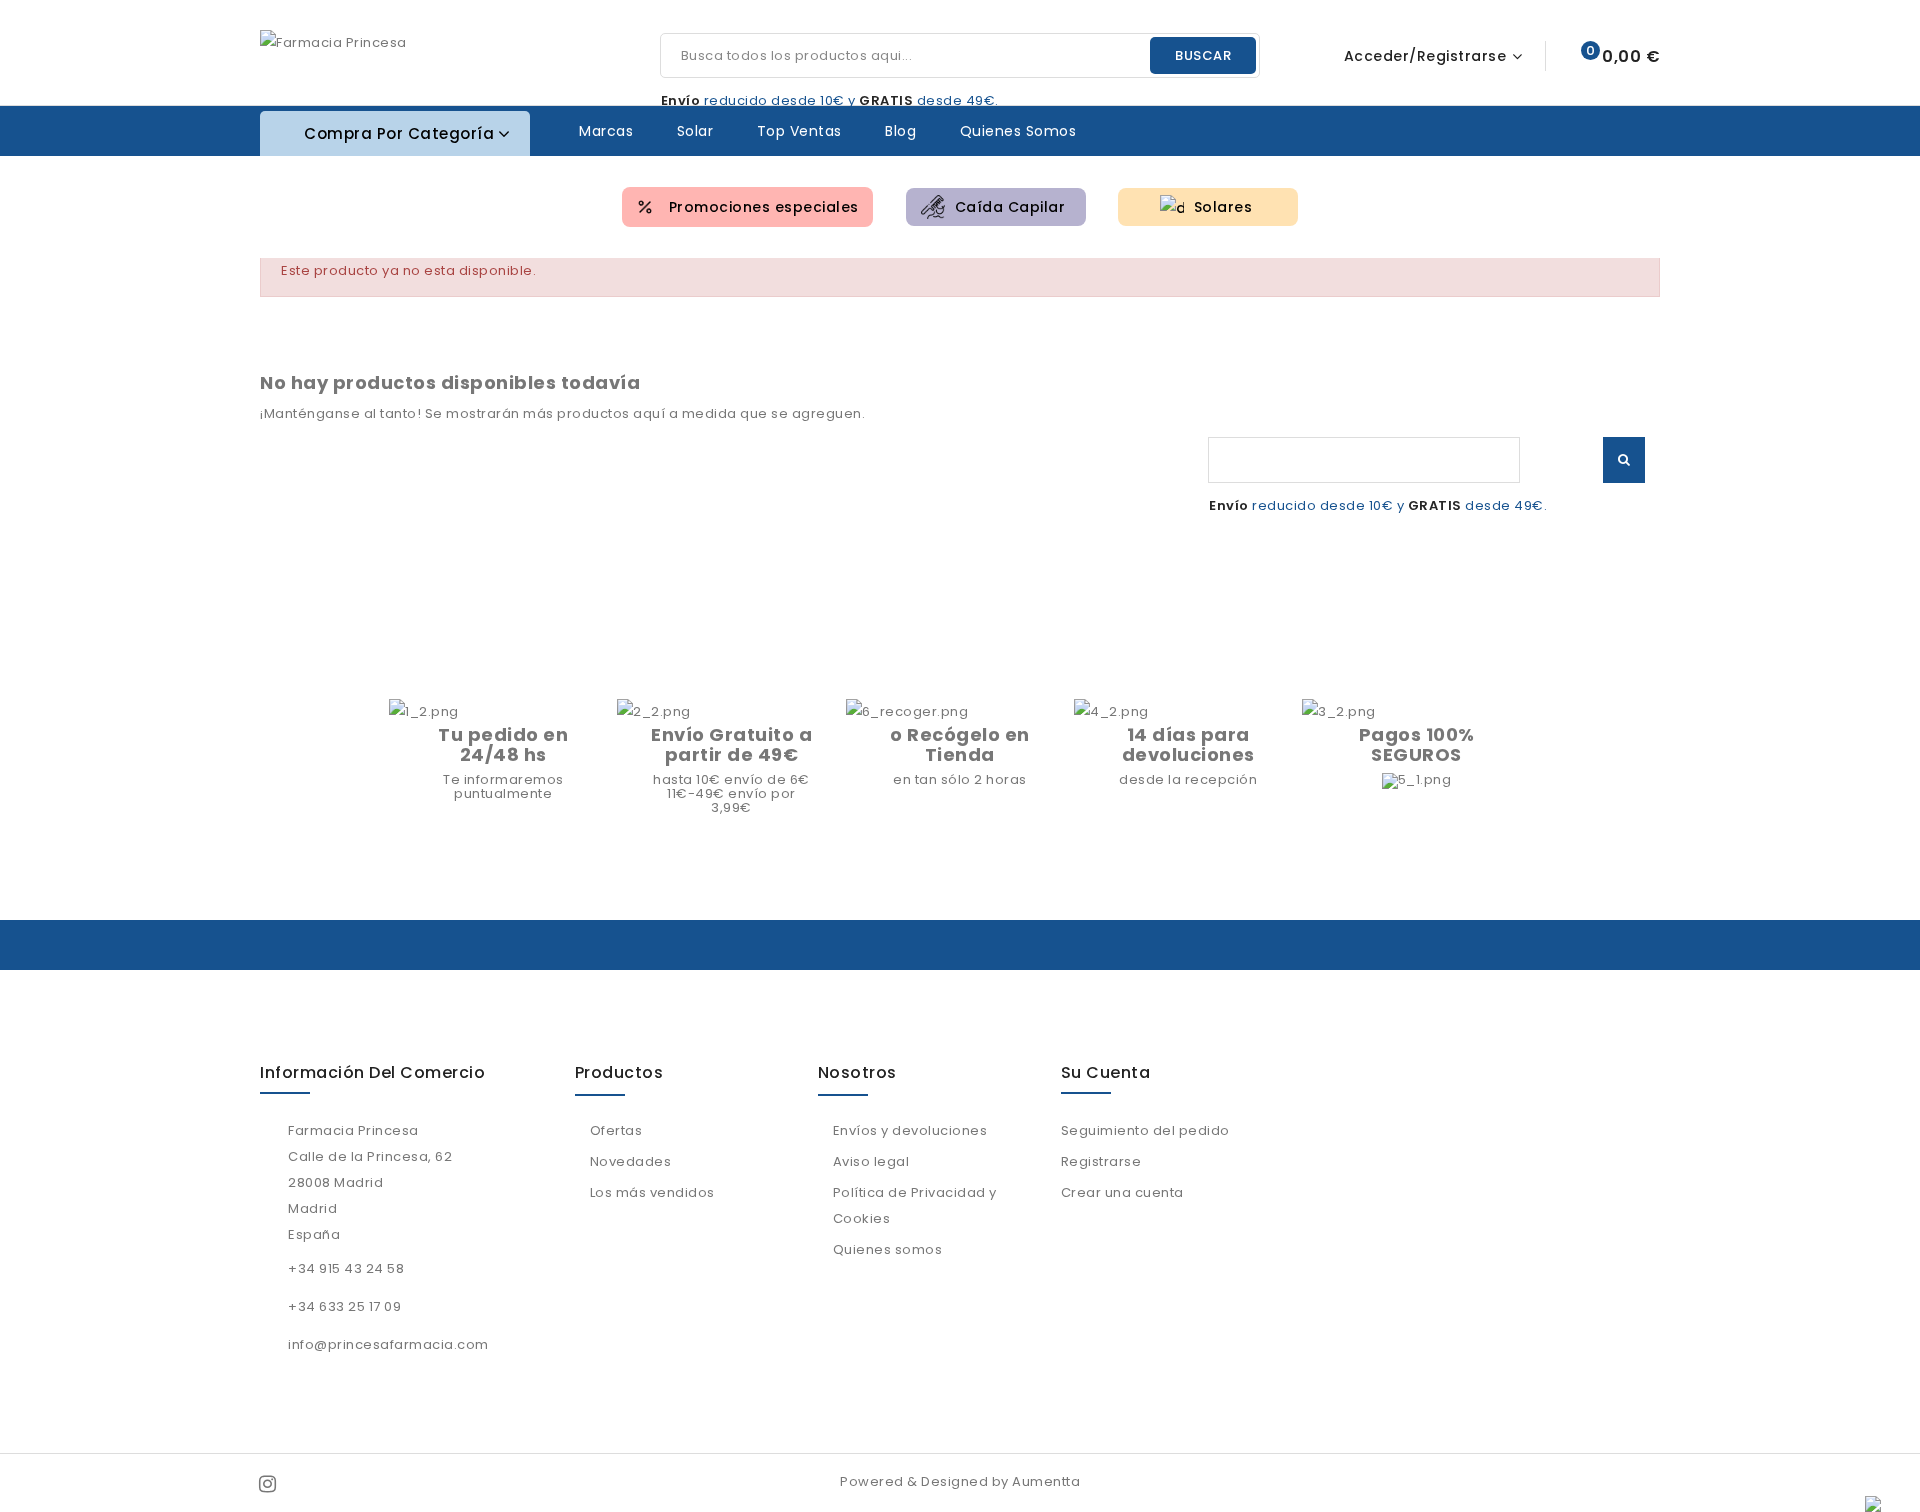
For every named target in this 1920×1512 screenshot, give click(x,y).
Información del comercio (372, 1072)
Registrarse (1101, 1161)
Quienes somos (1018, 131)
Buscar (1203, 55)
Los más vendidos (652, 1192)
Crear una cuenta (1122, 1192)
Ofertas (616, 1130)
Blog (900, 131)
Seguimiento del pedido (1145, 1130)
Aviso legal (871, 1161)
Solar (695, 131)
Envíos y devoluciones (910, 1130)
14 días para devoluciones (1188, 744)
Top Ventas (799, 131)
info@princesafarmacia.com (388, 1344)
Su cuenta (1106, 1072)
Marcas (606, 131)
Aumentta (1046, 1481)
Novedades (631, 1161)
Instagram (269, 1483)
